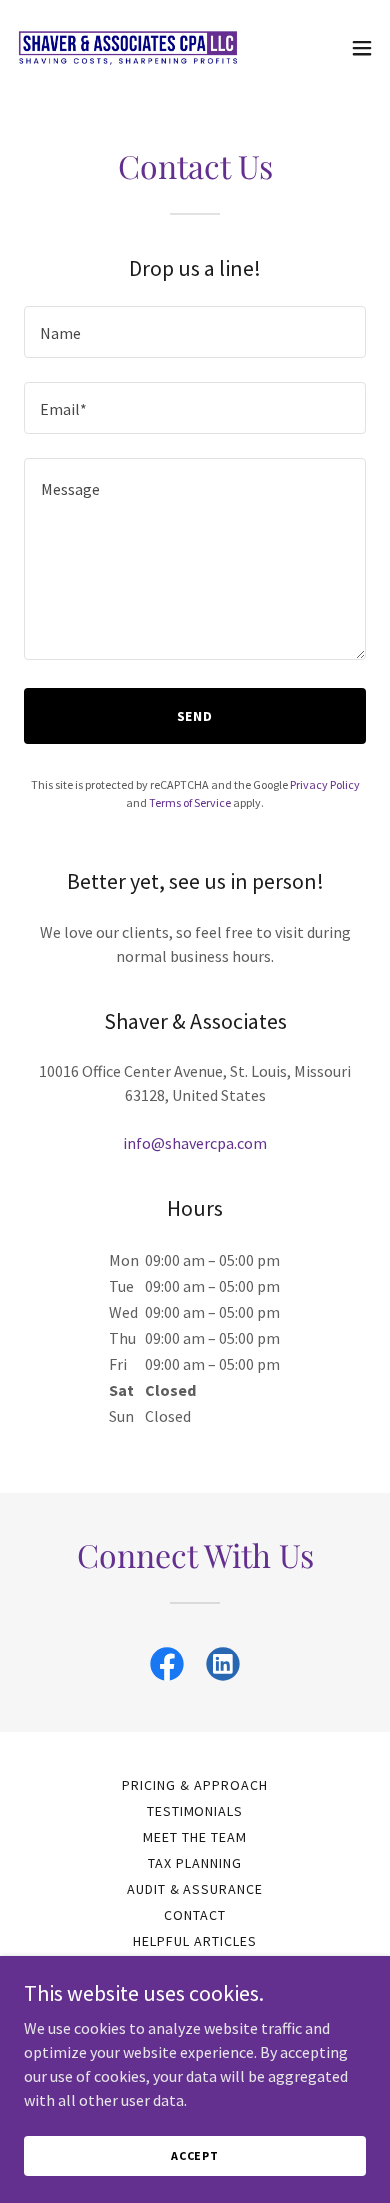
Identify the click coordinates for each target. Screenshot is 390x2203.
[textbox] (195, 332)
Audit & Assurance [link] (195, 1889)
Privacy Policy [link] (325, 784)
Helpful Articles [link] (195, 1941)
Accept (195, 2155)
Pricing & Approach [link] (195, 1785)
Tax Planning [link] (195, 1863)
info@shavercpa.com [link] (195, 1143)
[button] (362, 48)
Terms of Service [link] (190, 802)
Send (195, 716)
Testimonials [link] (195, 1811)
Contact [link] (195, 1915)
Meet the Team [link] (195, 1837)
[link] (128, 48)
